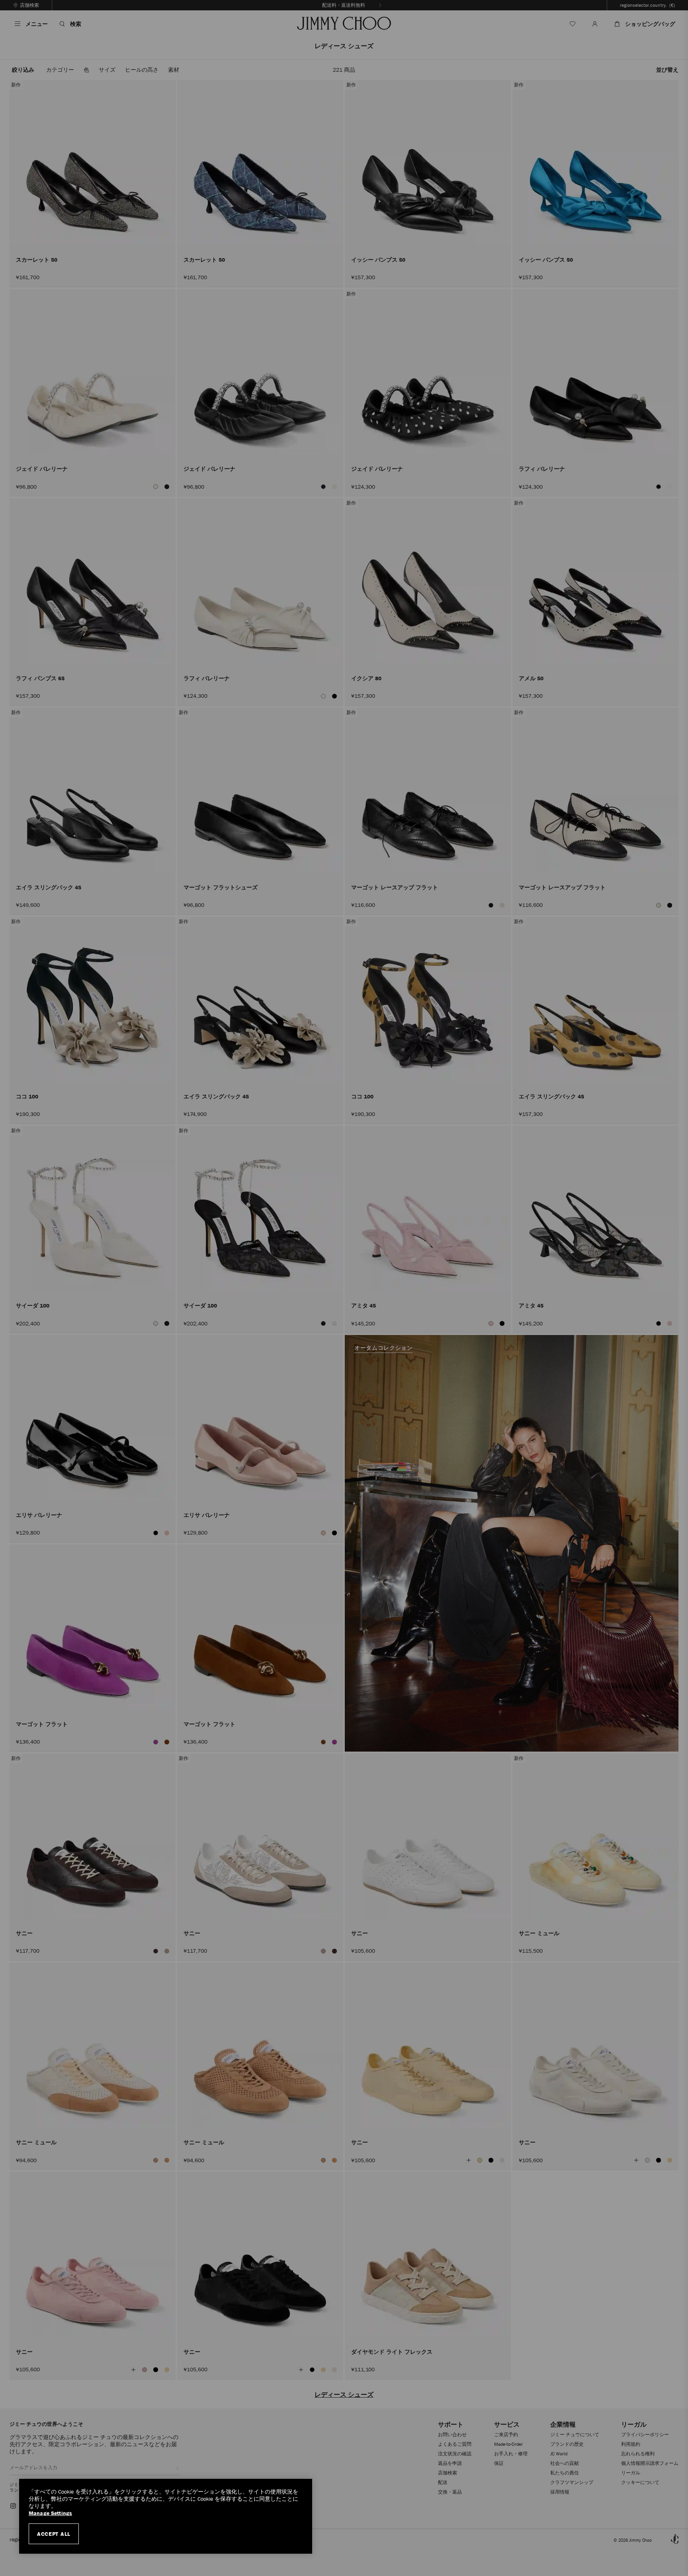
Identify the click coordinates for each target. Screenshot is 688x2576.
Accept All (54, 2534)
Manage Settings (50, 2513)
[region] (166, 2516)
